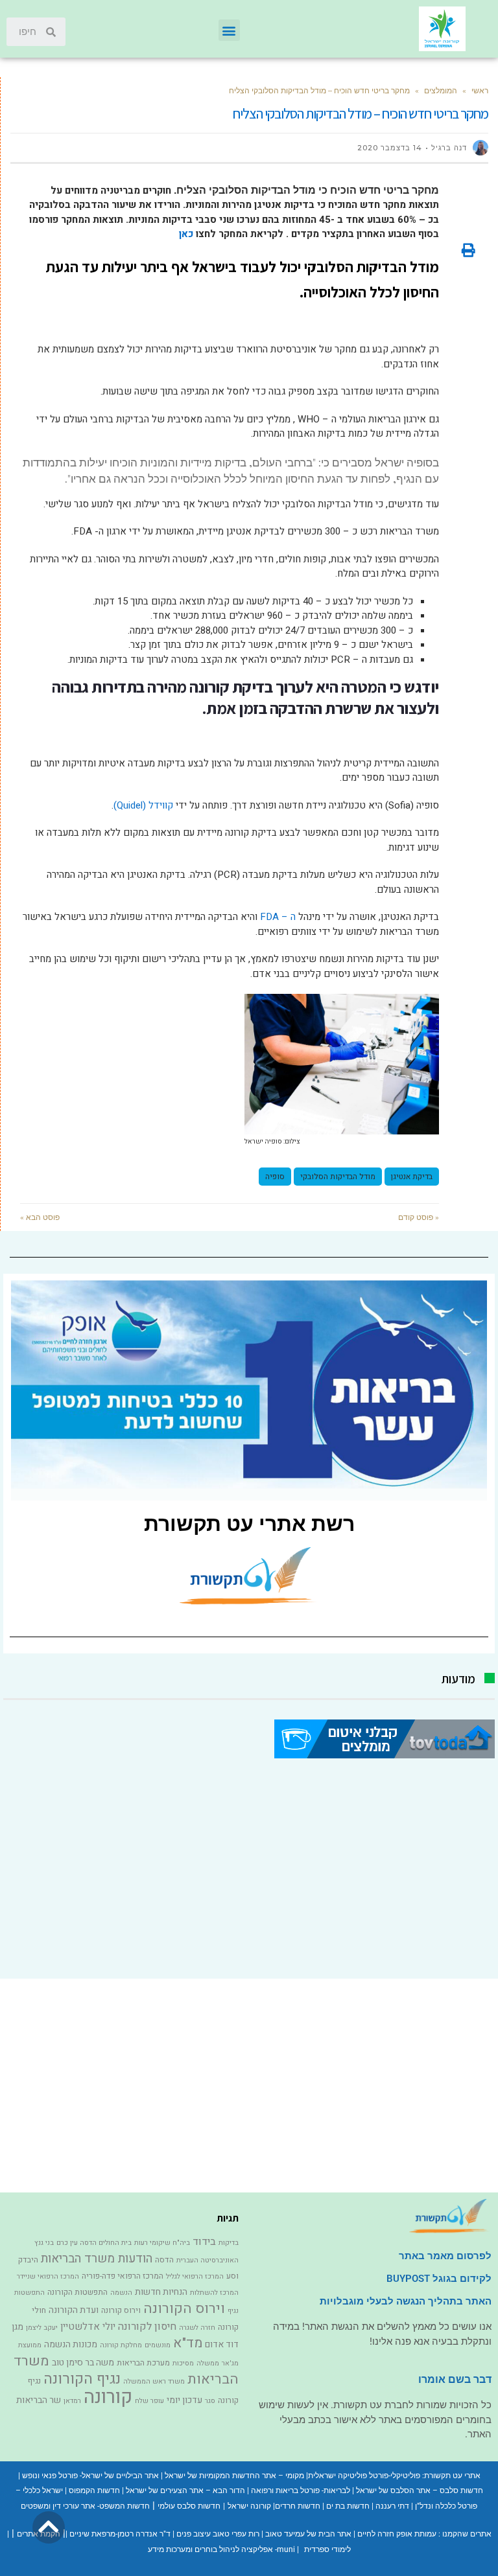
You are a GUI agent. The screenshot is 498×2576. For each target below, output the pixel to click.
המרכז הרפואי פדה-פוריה (123, 2276)
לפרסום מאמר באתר (445, 2256)
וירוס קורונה (121, 2310)
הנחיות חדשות (161, 2292)
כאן (185, 234)
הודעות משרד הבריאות (97, 2259)
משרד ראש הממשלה (154, 2381)
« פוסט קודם (419, 1217)
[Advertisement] (249, 1869)
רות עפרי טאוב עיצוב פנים (218, 2534)
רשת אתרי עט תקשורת (249, 1524)
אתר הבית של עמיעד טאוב (308, 2534)
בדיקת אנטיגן (412, 1177)
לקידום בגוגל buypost (439, 2279)
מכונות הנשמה (71, 2344)
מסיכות (183, 2363)
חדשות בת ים (348, 2506)
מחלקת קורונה (121, 2345)
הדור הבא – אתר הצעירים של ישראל (185, 2490)
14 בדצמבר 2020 (390, 148)
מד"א (188, 2343)
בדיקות (229, 2243)
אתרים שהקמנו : (464, 2534)
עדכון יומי (184, 2400)
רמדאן (72, 2401)
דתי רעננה (392, 2506)
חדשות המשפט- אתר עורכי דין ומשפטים (85, 2506)
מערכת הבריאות (143, 2363)
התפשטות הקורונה (77, 2292)
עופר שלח (149, 2401)
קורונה (108, 2397)
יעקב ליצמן (42, 2328)
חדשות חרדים (298, 2506)
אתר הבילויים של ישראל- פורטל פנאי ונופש (90, 2476)
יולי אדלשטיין (88, 2327)
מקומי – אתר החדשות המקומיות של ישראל (234, 2476)
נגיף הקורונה (82, 2379)
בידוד (204, 2242)
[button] (229, 30)
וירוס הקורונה (184, 2308)
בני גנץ (44, 2243)
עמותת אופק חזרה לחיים (397, 2534)
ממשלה (208, 2363)
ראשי (480, 90)
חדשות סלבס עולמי (189, 2506)
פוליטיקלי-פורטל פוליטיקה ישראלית (364, 2476)
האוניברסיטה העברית (207, 2260)
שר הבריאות (39, 2400)
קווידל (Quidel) (143, 805)
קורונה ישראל (249, 2506)
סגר (210, 2401)
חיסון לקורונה (147, 2327)
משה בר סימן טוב (83, 2363)
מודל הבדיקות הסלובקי (338, 1177)
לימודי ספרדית (327, 2549)
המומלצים (441, 90)
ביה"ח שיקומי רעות (162, 2243)
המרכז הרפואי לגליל (195, 2276)
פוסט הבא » (40, 1217)
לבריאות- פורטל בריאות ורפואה (301, 2490)
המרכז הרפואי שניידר (48, 2276)
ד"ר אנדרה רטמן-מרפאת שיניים (120, 2534)
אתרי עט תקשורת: (450, 2476)
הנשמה (121, 2293)
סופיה (275, 1177)
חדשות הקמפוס (94, 2490)
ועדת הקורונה (74, 2310)
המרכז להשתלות (214, 2293)
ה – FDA (278, 917)
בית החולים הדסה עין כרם (94, 2243)
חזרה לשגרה (197, 2328)
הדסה (164, 2260)
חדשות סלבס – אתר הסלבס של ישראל (420, 2490)
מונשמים (158, 2345)
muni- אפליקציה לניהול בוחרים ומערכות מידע (221, 2549)
